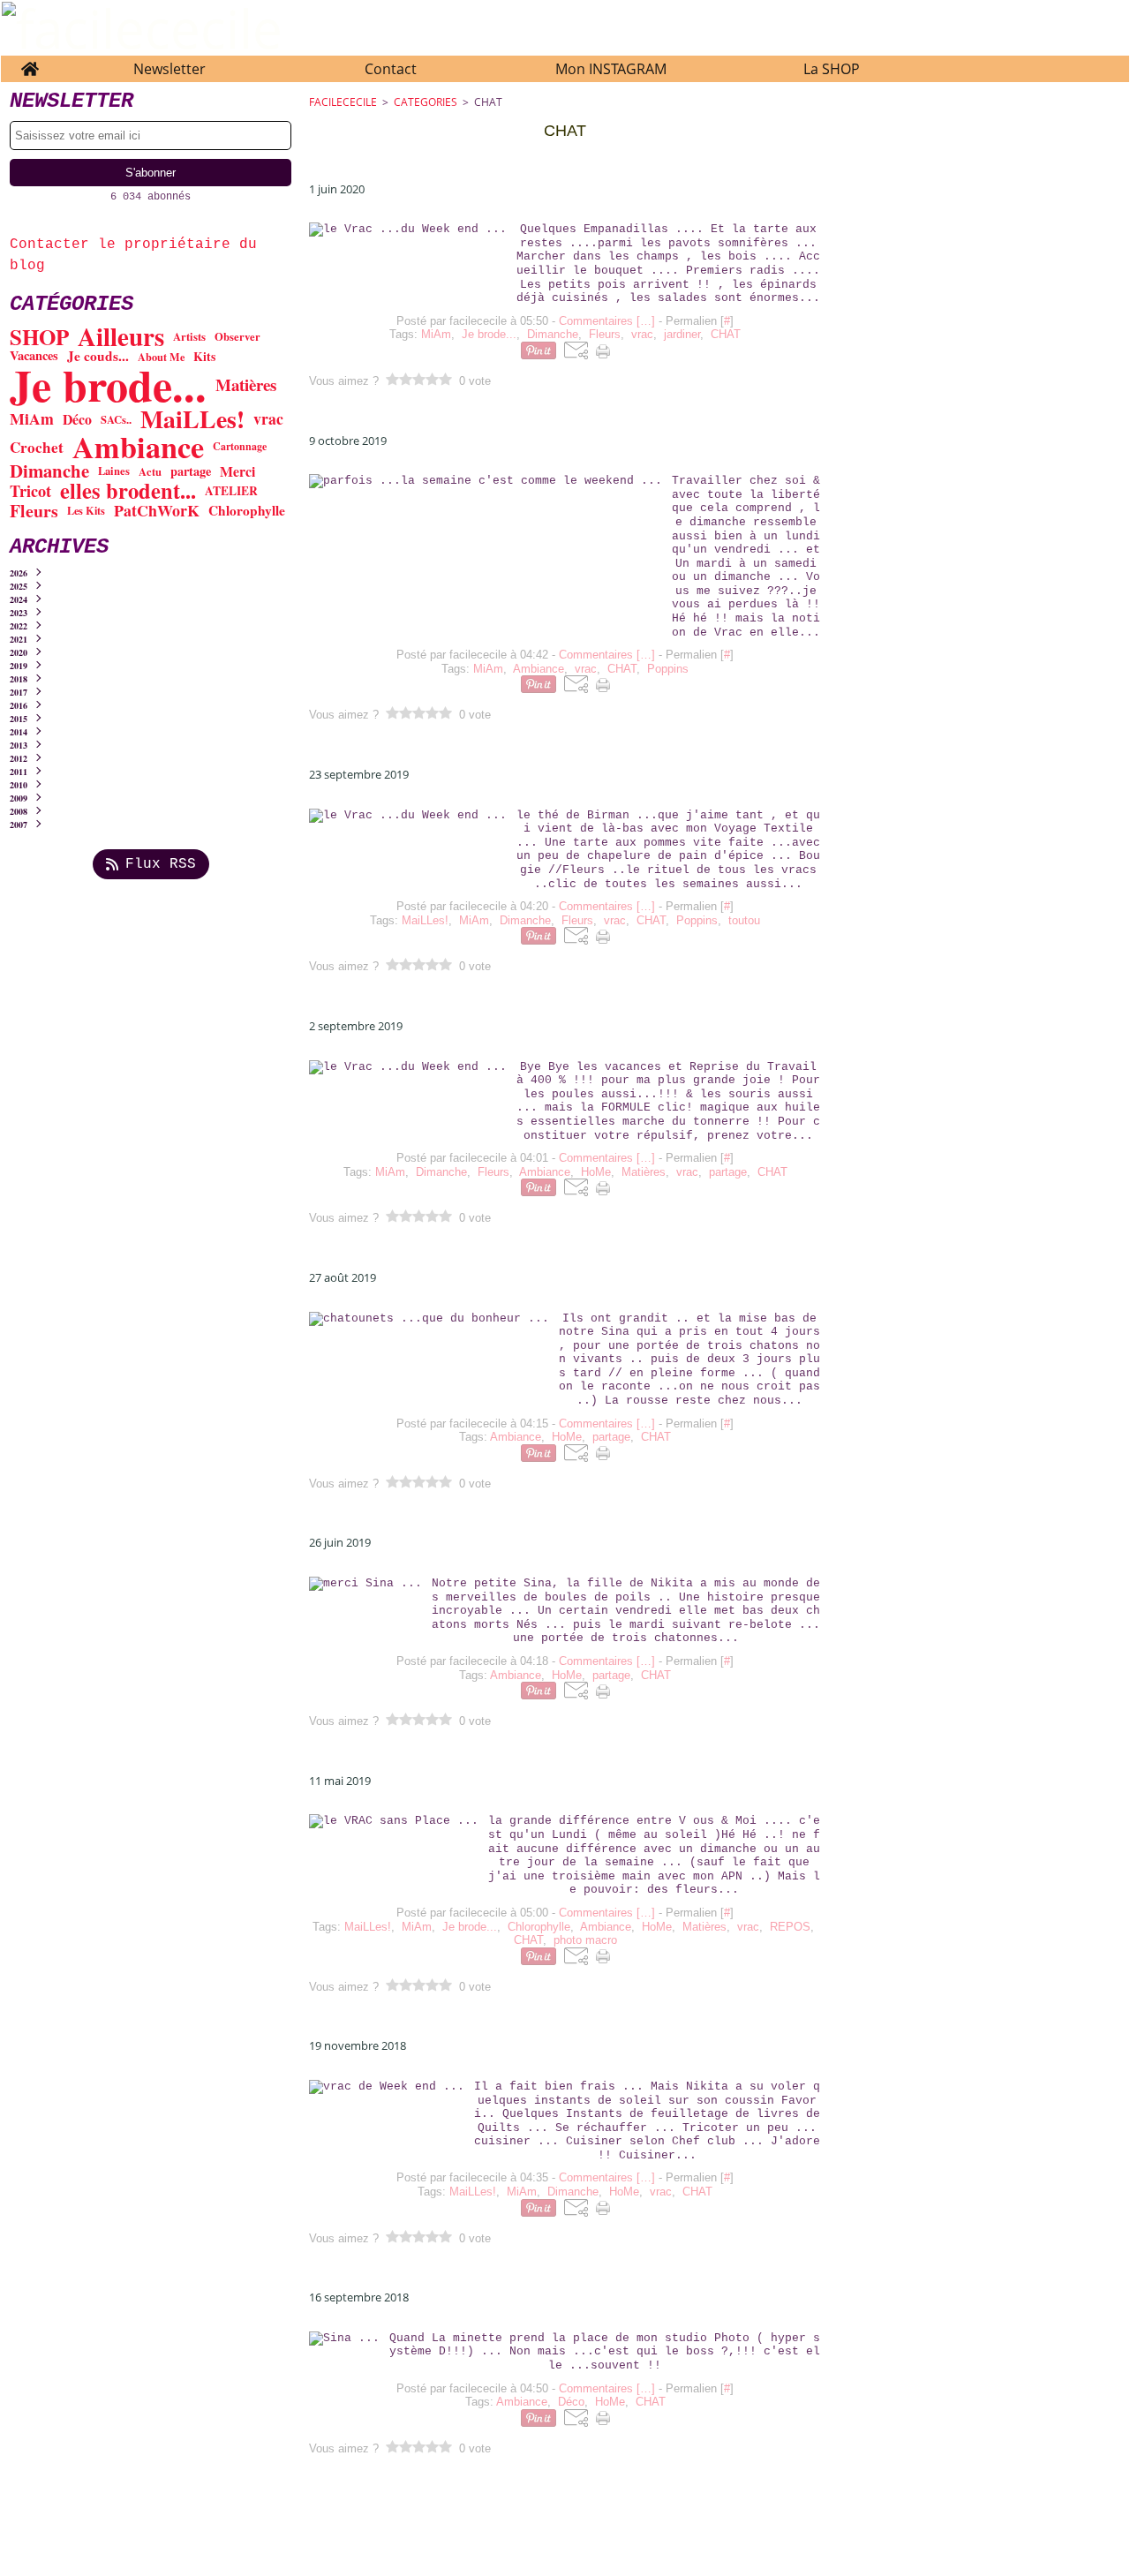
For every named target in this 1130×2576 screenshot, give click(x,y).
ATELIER (231, 492)
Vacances (34, 356)
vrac (268, 419)
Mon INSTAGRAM (611, 69)
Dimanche (49, 471)
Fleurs (34, 511)
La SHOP (832, 69)
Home (30, 64)
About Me (161, 357)
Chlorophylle (247, 511)
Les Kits (86, 510)
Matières (246, 385)
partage (191, 471)
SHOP (39, 337)
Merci (237, 471)
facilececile (343, 102)
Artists (189, 337)
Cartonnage (240, 447)
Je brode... (108, 385)
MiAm (32, 419)
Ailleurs (121, 337)
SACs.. (116, 420)
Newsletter (169, 69)
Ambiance (138, 447)
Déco (77, 419)
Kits (204, 357)
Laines (114, 471)
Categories (426, 102)
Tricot (30, 491)
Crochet (37, 447)
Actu (150, 472)
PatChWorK (157, 511)
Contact (391, 69)
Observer (237, 337)
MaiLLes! (192, 419)
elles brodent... (128, 491)
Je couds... (98, 356)
